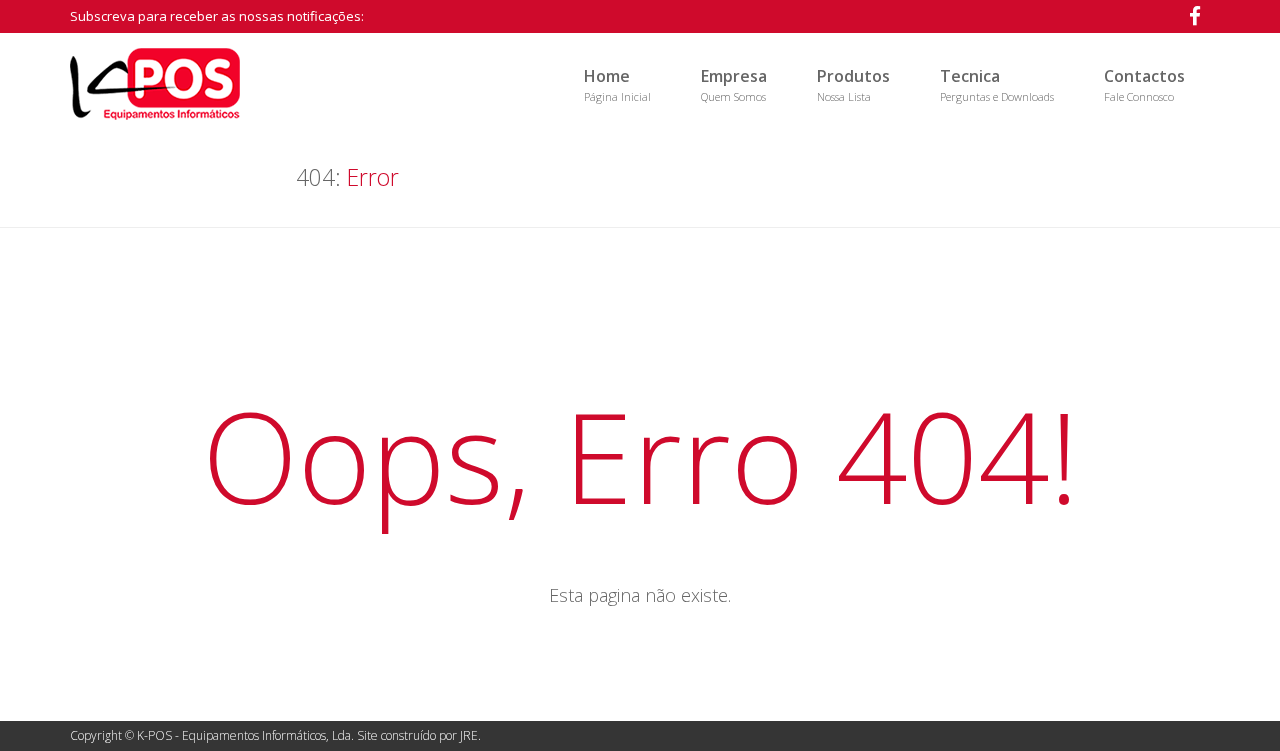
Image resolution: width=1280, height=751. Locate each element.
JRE (469, 735)
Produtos (853, 84)
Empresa (734, 84)
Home (617, 84)
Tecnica (997, 84)
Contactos (1144, 84)
